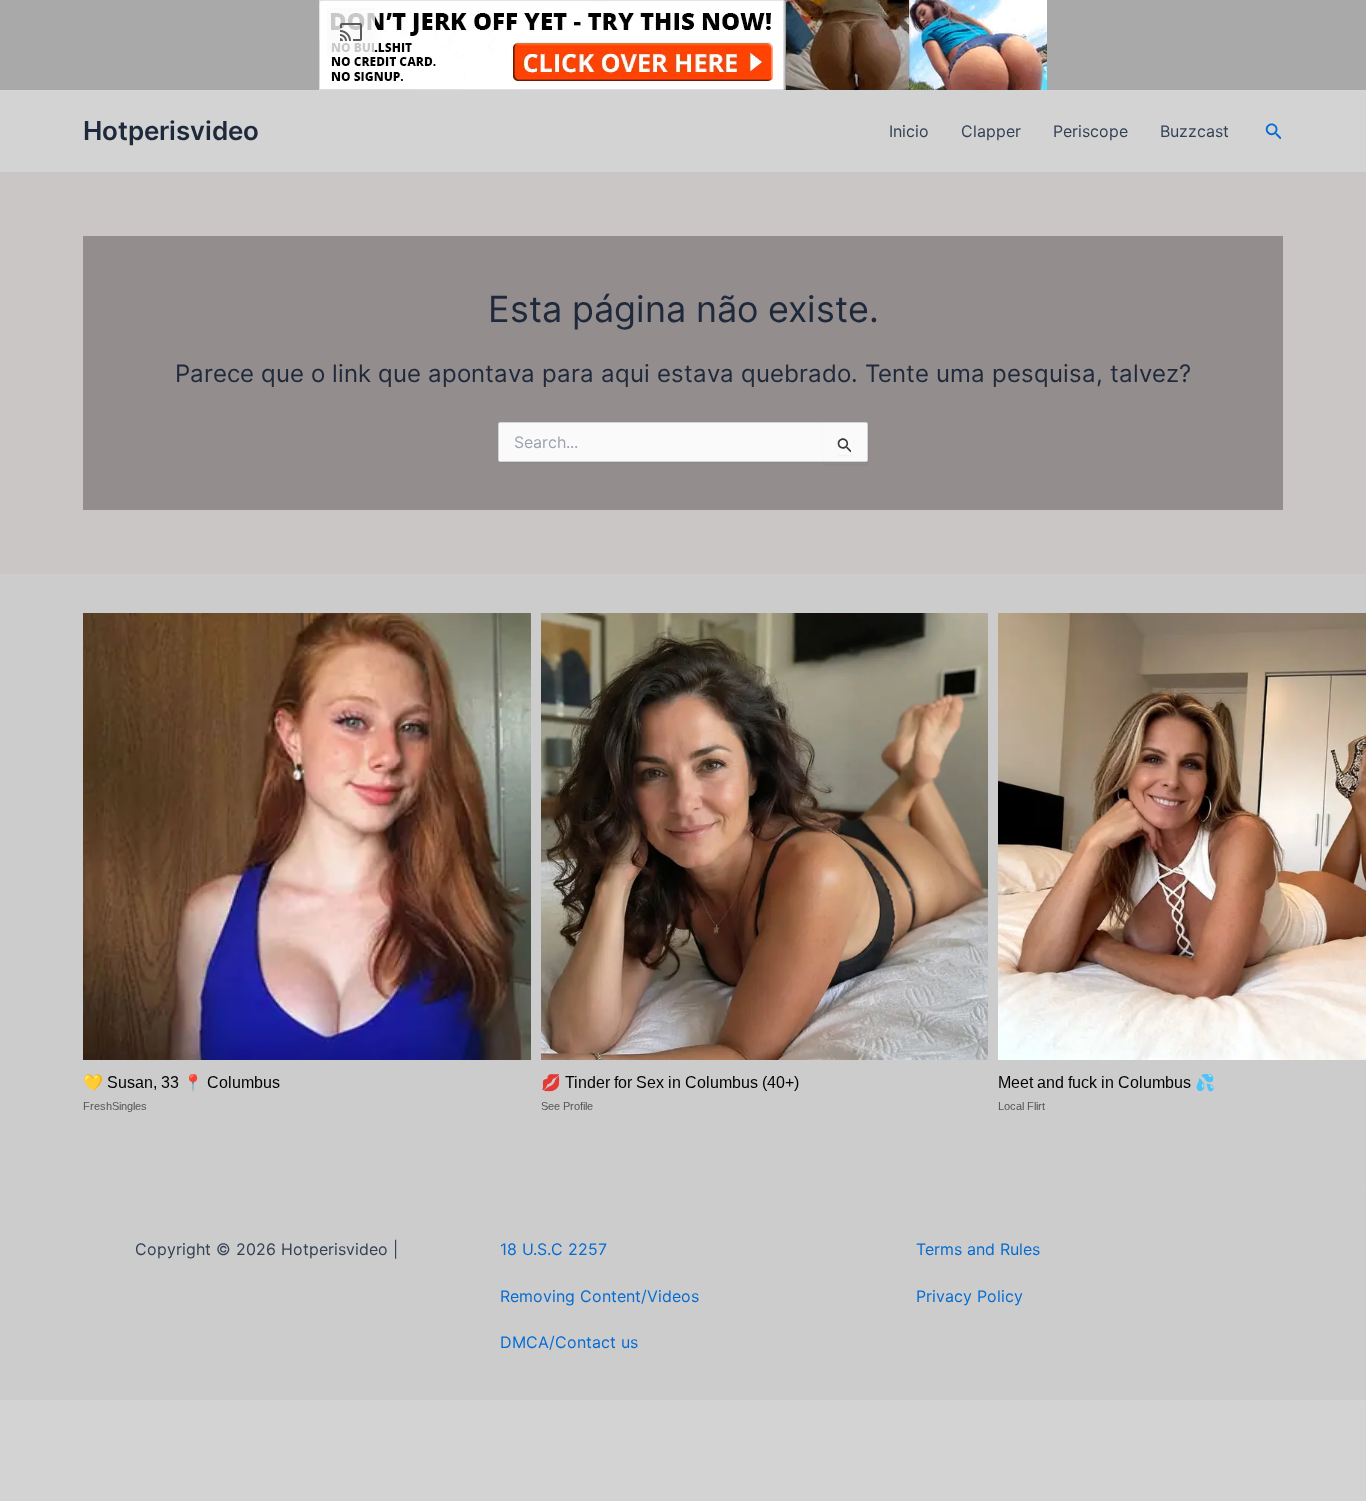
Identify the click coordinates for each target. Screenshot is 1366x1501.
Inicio (909, 131)
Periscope (1090, 131)
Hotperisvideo (171, 130)
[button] (1274, 131)
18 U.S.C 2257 (553, 1249)
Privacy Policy (969, 1296)
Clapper (991, 131)
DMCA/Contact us (569, 1342)
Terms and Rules (978, 1249)
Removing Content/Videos (599, 1296)
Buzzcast (1194, 131)
